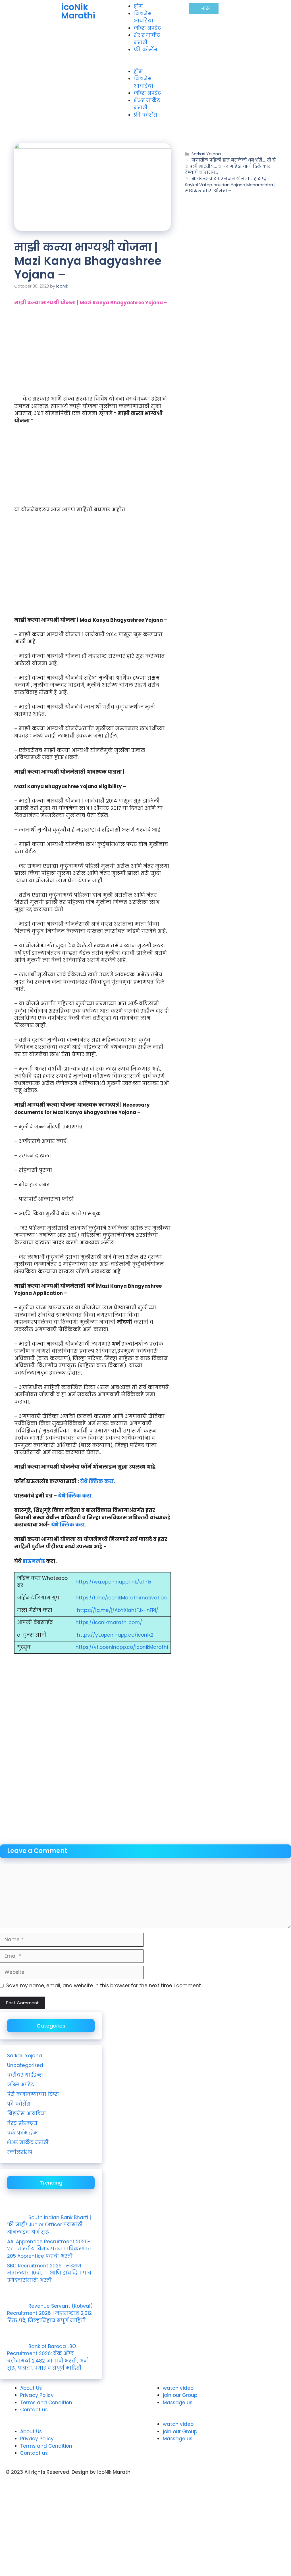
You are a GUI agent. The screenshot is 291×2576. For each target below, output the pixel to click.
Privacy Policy (37, 2395)
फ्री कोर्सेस (146, 50)
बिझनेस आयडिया (144, 17)
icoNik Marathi (78, 11)
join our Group (180, 2395)
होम (138, 6)
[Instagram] (171, 2477)
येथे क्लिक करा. (98, 1481)
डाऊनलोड (34, 1561)
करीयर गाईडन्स (25, 2075)
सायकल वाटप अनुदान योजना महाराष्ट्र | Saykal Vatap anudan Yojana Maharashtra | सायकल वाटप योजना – (230, 185)
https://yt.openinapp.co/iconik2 (115, 1635)
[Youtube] (155, 2477)
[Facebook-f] (187, 2477)
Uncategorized (25, 2065)
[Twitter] (202, 2477)
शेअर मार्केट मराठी (147, 39)
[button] (146, 64)
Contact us (34, 2410)
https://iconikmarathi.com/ (109, 1622)
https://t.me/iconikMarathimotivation (121, 1598)
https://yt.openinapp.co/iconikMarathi (122, 1647)
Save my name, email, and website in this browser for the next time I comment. (104, 1986)
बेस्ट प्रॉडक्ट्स (22, 2123)
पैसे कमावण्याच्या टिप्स (33, 2094)
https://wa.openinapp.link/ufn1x (113, 1582)
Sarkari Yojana (206, 154)
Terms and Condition (46, 2403)
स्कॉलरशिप (20, 2152)
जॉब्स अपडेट (147, 28)
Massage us (178, 2403)
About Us (31, 2388)
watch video (178, 2388)
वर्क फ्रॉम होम (22, 2133)
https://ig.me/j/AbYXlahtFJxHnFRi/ (118, 1610)
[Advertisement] (93, 353)
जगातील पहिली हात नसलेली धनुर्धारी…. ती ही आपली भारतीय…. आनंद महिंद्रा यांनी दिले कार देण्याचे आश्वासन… (230, 166)
